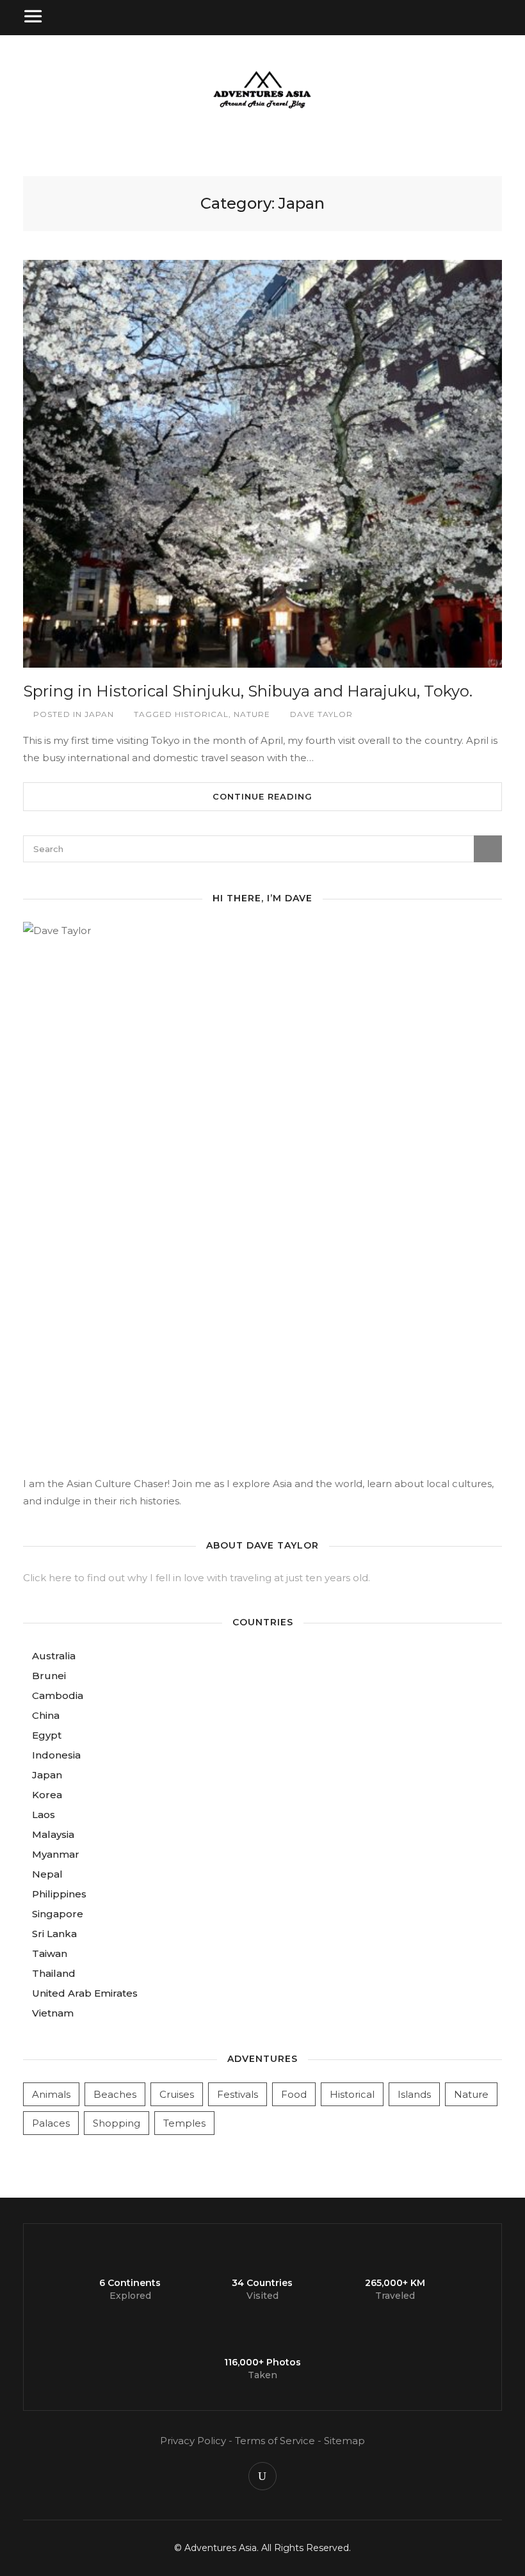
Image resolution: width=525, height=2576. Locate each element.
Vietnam (53, 2013)
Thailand (54, 1973)
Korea (47, 1795)
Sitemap (344, 2441)
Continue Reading (262, 796)
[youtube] (262, 2476)
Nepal (47, 1874)
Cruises (177, 2094)
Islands (414, 2094)
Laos (44, 1815)
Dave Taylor (321, 714)
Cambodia (58, 1695)
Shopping (117, 2123)
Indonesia (56, 1755)
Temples (184, 2123)
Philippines (59, 1894)
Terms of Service (275, 2441)
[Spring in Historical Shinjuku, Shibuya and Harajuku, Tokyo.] (262, 464)
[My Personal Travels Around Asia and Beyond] (262, 107)
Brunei (49, 1676)
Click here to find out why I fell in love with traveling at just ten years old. (197, 1578)
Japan (99, 714)
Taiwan (50, 1953)
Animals (51, 2094)
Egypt (47, 1735)
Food (294, 2094)
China (46, 1715)
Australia (54, 1656)
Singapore (58, 1914)
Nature (252, 714)
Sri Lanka (54, 1934)
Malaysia (53, 1834)
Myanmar (56, 1854)
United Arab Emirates (85, 1993)
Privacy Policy (193, 2441)
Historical (202, 714)
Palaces (51, 2123)
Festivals (238, 2094)
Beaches (115, 2094)
